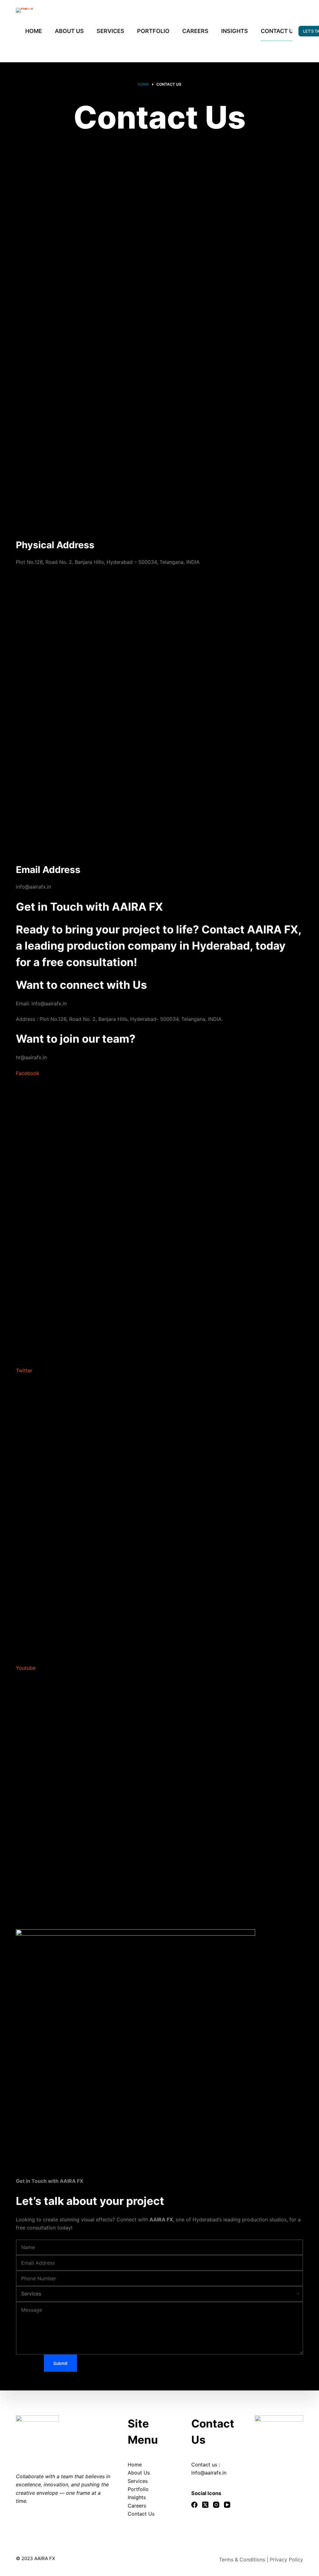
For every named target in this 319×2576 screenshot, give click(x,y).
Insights (137, 2497)
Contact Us (141, 2514)
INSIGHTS (235, 31)
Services (138, 2481)
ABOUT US (69, 31)
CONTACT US (279, 31)
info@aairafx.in (209, 2473)
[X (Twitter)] (205, 2505)
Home (135, 2465)
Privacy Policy (286, 2559)
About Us (139, 2473)
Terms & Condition (241, 2559)
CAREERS (195, 31)
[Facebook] (194, 2505)
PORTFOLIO (153, 31)
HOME (34, 31)
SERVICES (110, 31)
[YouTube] (227, 2505)
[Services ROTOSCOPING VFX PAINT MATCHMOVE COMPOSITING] (159, 2294)
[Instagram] (216, 2505)
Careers (137, 2506)
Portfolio (138, 2489)
